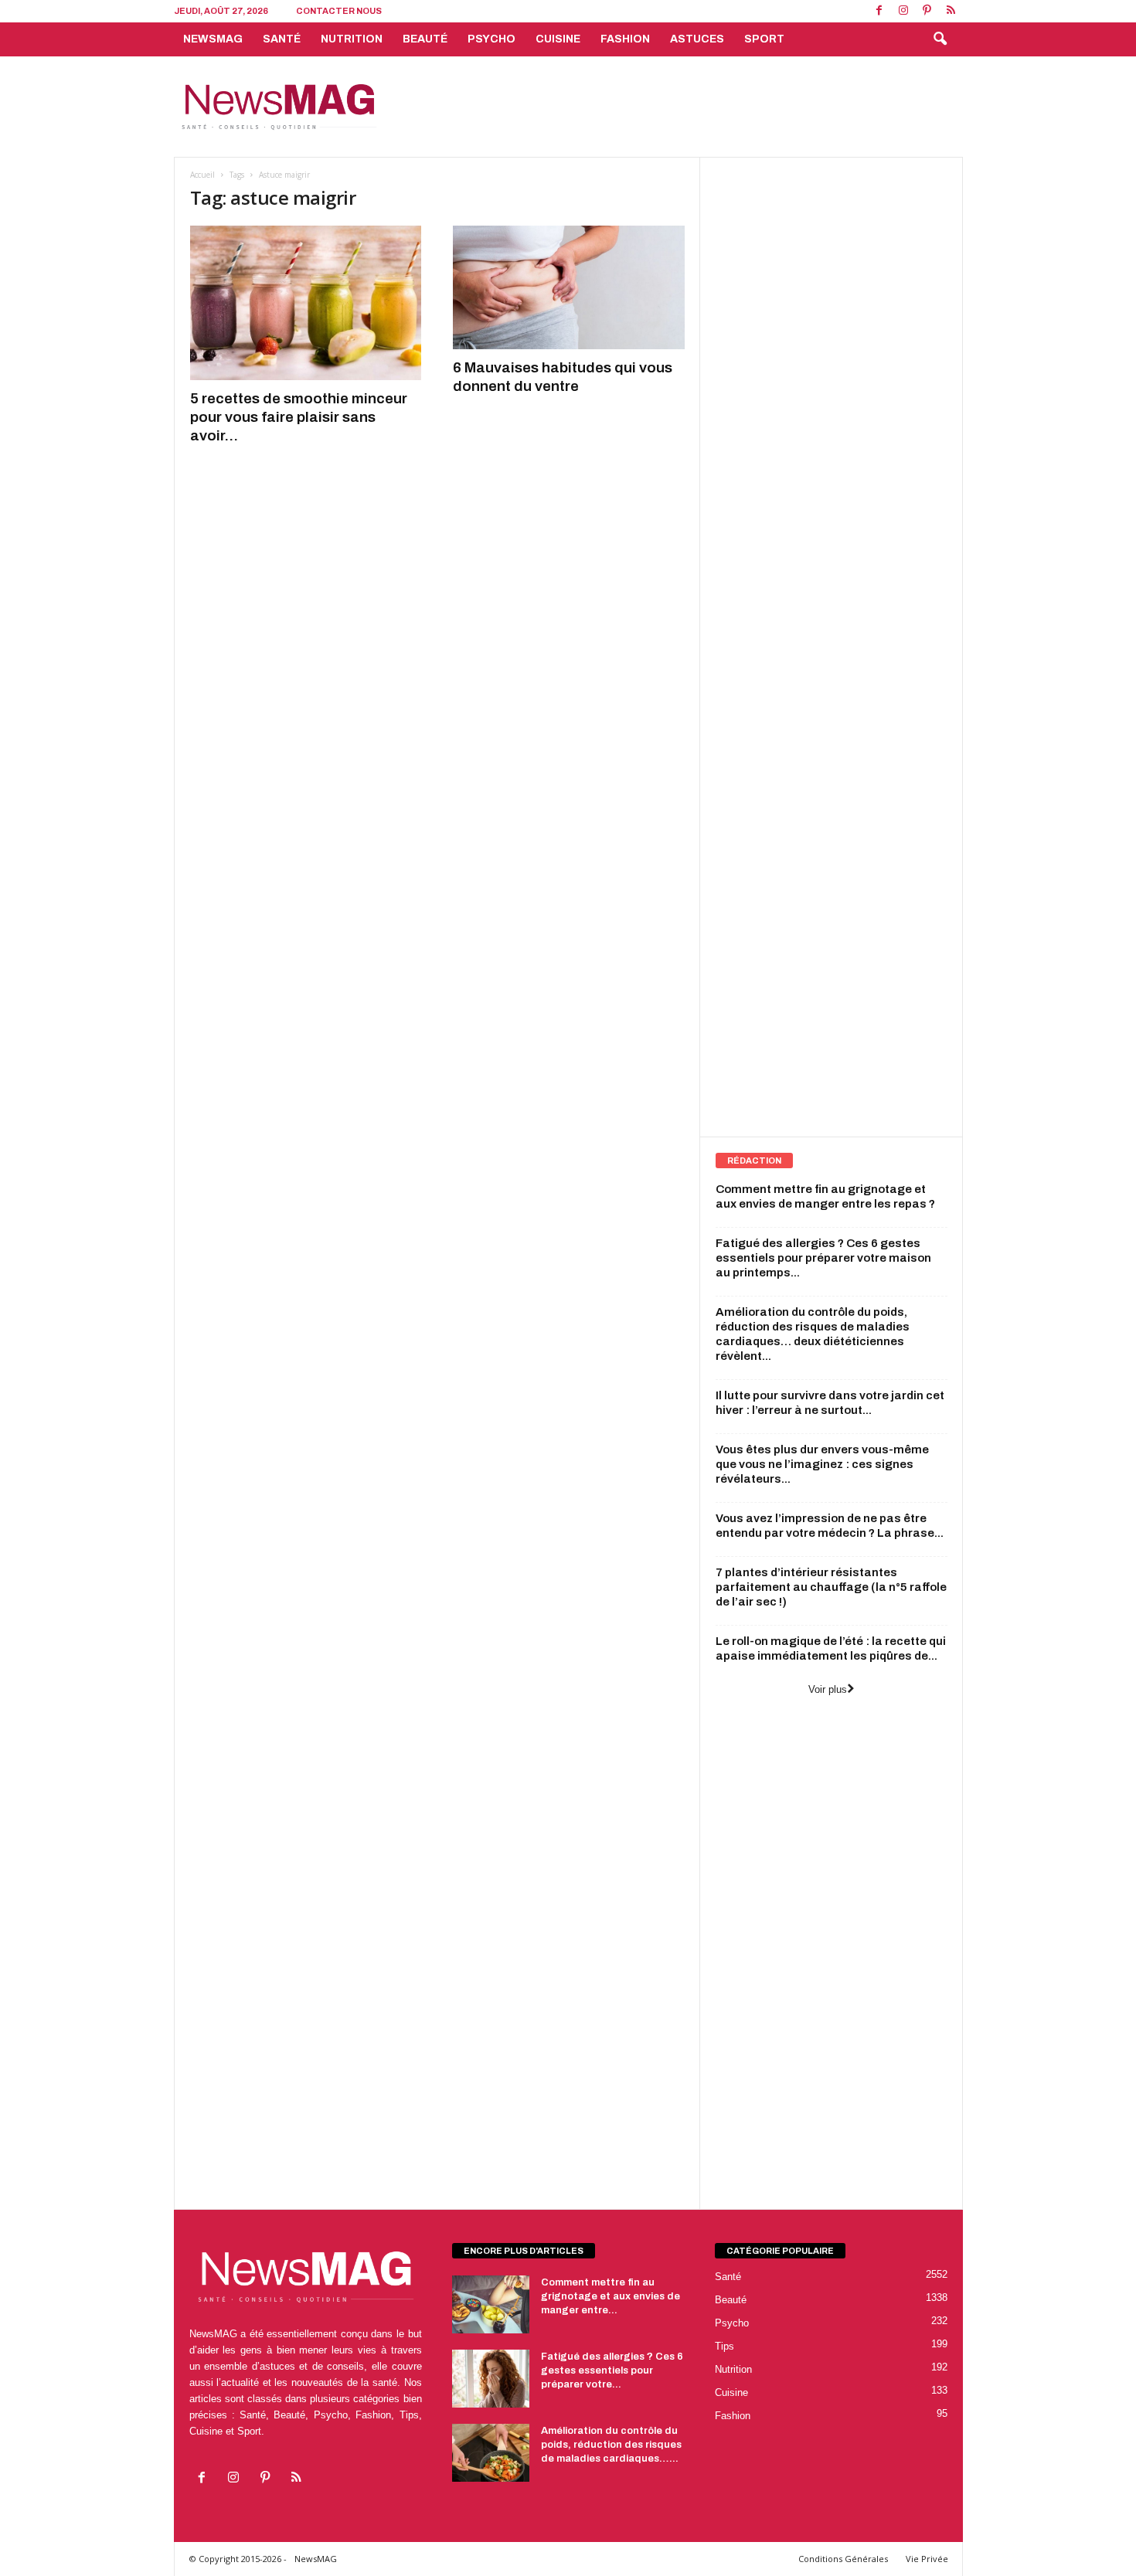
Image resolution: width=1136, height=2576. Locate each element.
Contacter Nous (339, 11)
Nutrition (352, 39)
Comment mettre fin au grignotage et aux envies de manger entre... (611, 2296)
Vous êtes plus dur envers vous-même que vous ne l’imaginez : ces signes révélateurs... (822, 1464)
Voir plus (828, 1689)
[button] (940, 39)
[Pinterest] (927, 11)
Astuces (697, 39)
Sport (764, 39)
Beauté (425, 39)
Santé (282, 39)
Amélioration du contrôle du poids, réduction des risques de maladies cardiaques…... (611, 2445)
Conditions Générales (843, 2559)
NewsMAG (213, 39)
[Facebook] (879, 11)
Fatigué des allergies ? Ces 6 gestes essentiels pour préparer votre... (612, 2370)
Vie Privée (927, 2559)
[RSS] (951, 11)
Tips (724, 2346)
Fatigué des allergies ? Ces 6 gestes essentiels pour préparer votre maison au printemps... (823, 1258)
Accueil (202, 175)
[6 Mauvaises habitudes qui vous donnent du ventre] (569, 287)
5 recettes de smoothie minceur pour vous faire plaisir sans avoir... (299, 417)
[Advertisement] (682, 107)
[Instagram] (903, 11)
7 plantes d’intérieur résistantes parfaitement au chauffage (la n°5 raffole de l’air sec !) (831, 1587)
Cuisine (558, 39)
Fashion (625, 39)
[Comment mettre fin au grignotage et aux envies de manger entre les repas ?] (491, 2304)
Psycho (491, 39)
